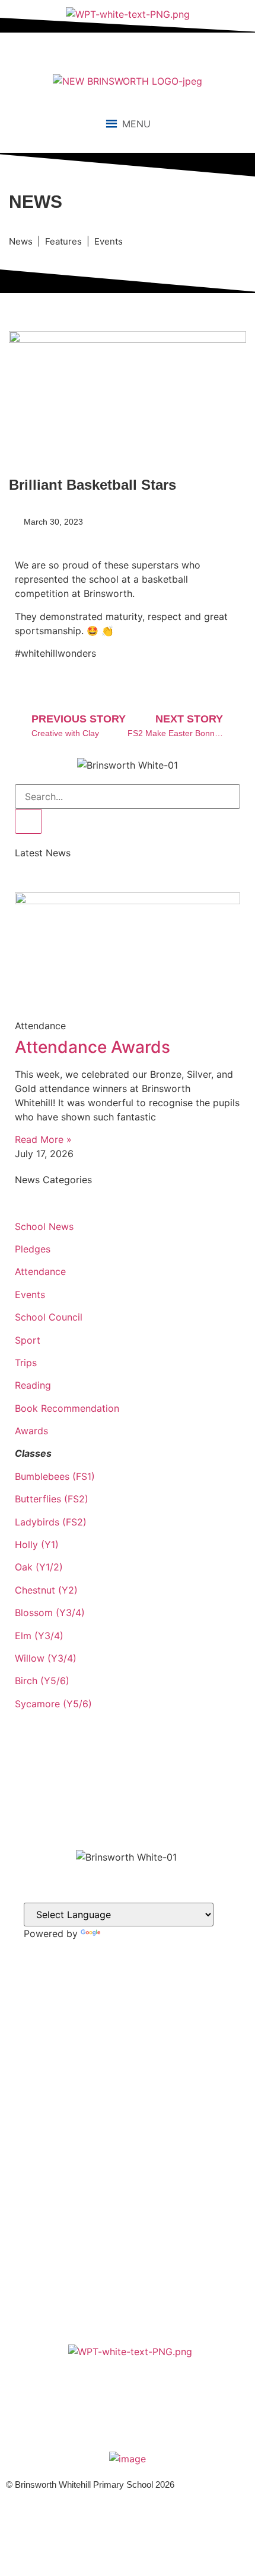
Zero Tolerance (128, 2229)
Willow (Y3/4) (46, 1658)
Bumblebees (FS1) (55, 1476)
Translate (123, 1933)
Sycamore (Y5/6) (53, 1704)
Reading (33, 1385)
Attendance (40, 1271)
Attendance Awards (93, 1047)
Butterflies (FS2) (52, 1499)
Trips (26, 1363)
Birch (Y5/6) (42, 1681)
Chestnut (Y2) (46, 1590)
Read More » (43, 1139)
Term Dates (128, 2192)
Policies (128, 2179)
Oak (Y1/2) (39, 1567)
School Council (49, 1317)
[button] (136, 124)
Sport (28, 1340)
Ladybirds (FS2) (51, 1522)
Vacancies (128, 2142)
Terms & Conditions (128, 2217)
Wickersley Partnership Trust (128, 2167)
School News (44, 1226)
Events (30, 1295)
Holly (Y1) (37, 1544)
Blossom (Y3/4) (50, 1613)
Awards (31, 1431)
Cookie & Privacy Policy (128, 2204)
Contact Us (128, 2154)
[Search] (28, 821)
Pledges (33, 1249)
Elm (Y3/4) (39, 1636)
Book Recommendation (67, 1408)
